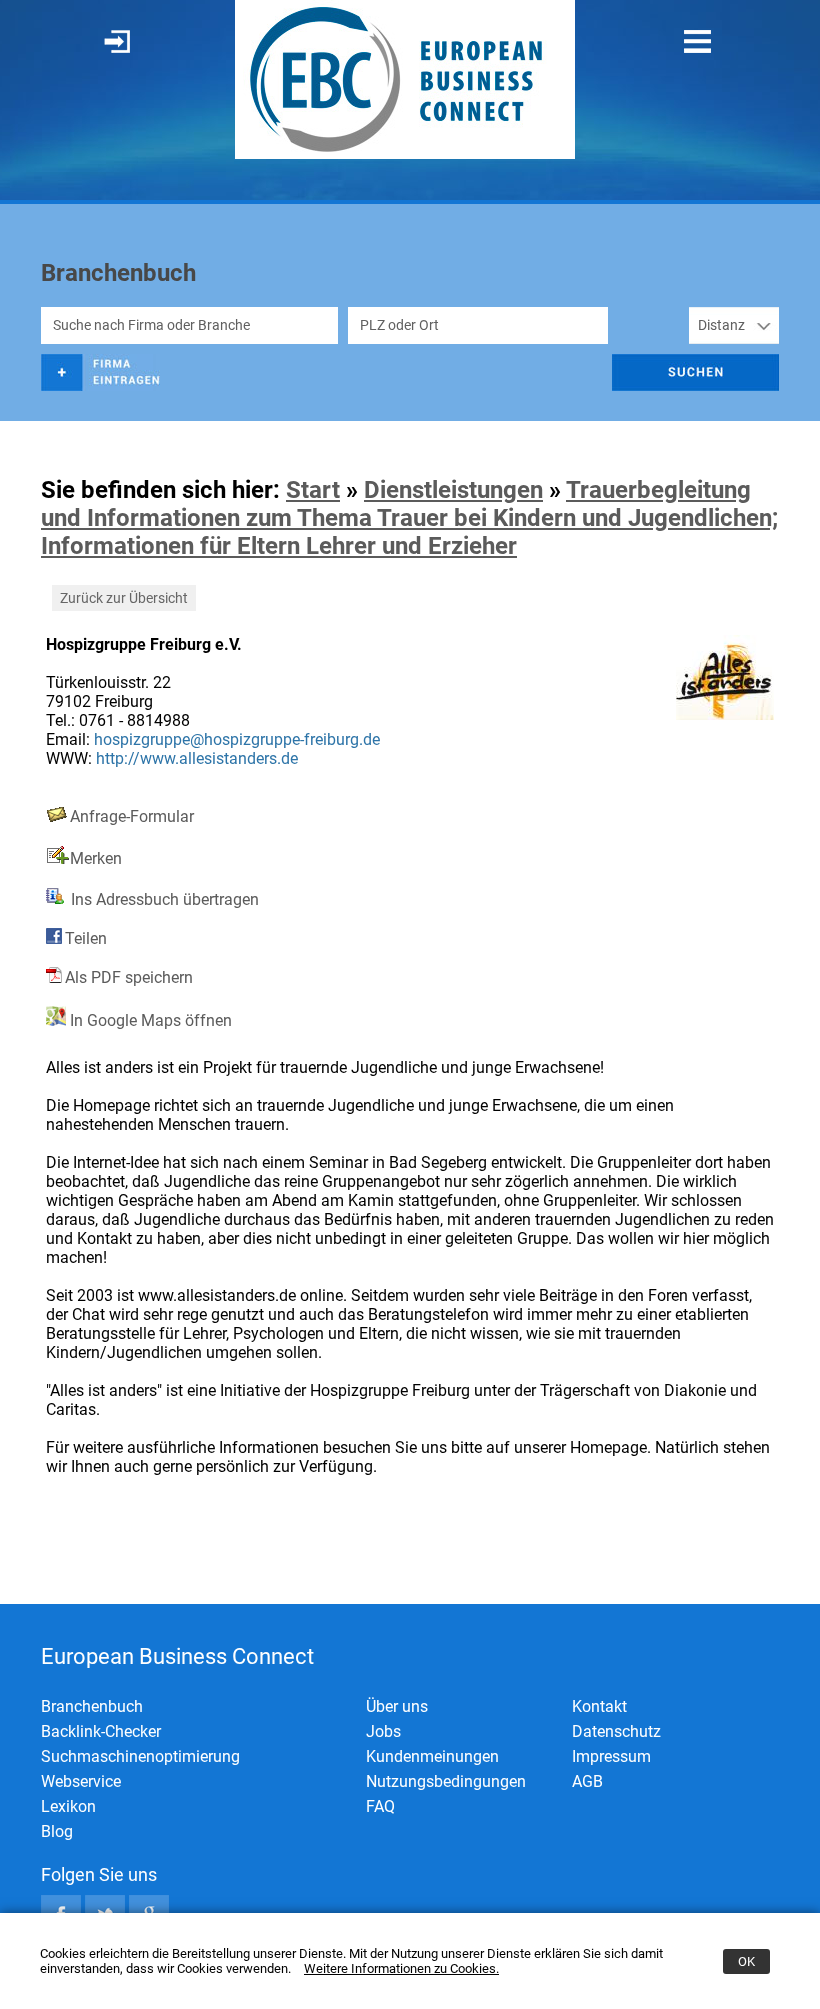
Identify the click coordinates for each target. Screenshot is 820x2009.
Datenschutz (616, 1731)
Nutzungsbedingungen (446, 1781)
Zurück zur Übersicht (124, 598)
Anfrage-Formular (132, 816)
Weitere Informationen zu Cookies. (401, 1968)
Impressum (611, 1756)
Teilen (86, 938)
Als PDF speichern (129, 977)
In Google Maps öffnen (149, 1020)
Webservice (81, 1781)
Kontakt (599, 1706)
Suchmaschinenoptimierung (140, 1756)
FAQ (380, 1806)
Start (313, 490)
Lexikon (68, 1806)
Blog (57, 1831)
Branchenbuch (92, 1706)
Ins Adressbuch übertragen (163, 899)
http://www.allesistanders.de (197, 758)
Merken (96, 858)
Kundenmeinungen (432, 1756)
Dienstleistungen (453, 490)
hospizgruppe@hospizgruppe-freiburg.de (237, 739)
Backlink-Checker (101, 1731)
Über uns (397, 1706)
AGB (587, 1781)
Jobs (383, 1731)
